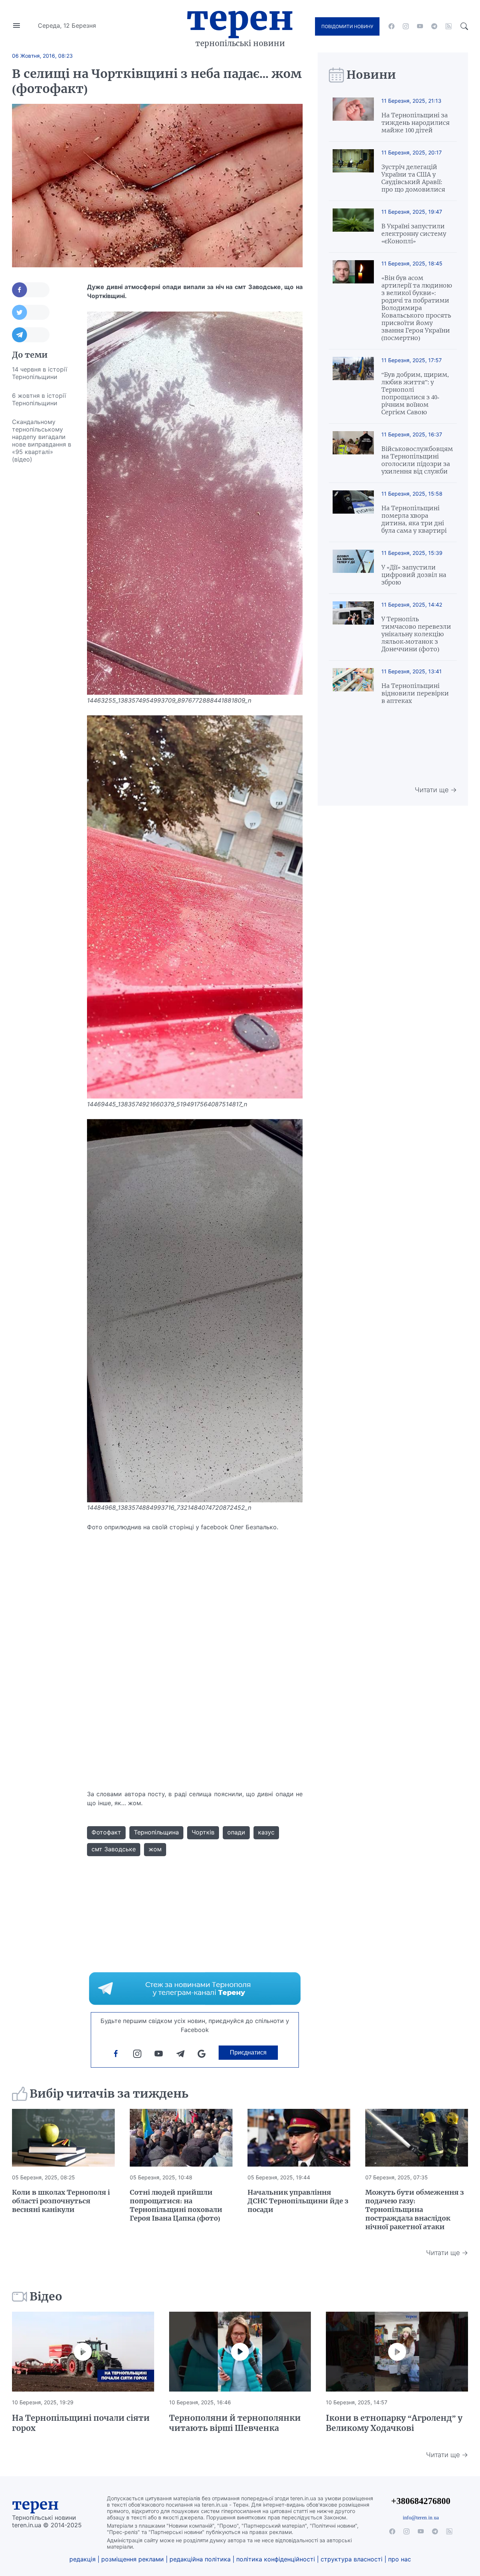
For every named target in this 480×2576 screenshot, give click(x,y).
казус (266, 1832)
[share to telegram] (31, 335)
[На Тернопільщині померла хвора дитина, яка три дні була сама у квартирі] (353, 512)
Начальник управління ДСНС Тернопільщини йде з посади (298, 2201)
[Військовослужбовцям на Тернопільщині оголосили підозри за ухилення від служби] (353, 453)
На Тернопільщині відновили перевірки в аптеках (415, 693)
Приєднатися (248, 2052)
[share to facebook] (31, 290)
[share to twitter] (31, 312)
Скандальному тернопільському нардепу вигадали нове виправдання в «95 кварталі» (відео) (42, 441)
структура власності (352, 2559)
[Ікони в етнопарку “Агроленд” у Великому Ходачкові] (397, 2352)
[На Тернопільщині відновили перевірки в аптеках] (353, 686)
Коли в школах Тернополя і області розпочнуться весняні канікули (61, 2201)
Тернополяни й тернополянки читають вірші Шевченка (235, 2423)
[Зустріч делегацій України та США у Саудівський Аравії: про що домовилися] (353, 171)
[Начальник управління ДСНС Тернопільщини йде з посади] (299, 2138)
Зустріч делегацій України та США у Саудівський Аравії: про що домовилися (413, 178)
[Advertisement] (42, 581)
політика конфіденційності (276, 2559)
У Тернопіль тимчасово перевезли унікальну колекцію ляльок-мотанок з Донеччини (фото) (416, 634)
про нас (400, 2559)
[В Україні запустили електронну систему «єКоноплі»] (353, 227)
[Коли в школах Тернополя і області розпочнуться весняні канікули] (63, 2138)
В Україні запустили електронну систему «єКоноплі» (414, 234)
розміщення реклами (133, 2559)
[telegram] (434, 26)
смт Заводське (114, 1849)
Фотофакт (106, 1832)
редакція (82, 2559)
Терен (240, 18)
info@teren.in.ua (421, 2518)
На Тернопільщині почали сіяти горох (81, 2423)
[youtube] (420, 26)
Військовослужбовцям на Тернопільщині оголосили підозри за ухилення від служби (417, 460)
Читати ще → (436, 790)
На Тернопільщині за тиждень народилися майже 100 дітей (415, 123)
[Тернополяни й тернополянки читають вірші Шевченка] (240, 2352)
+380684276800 (421, 2501)
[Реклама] (195, 1989)
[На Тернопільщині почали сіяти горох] (83, 2352)
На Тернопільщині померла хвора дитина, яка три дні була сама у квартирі (414, 519)
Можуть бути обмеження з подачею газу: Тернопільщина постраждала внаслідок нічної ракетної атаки (415, 2210)
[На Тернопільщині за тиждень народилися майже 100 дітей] (353, 116)
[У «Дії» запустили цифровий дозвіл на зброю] (353, 568)
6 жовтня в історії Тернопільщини (39, 399)
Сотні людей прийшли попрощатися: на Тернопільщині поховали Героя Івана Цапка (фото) (176, 2205)
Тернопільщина (156, 1832)
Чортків (203, 1832)
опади (236, 1832)
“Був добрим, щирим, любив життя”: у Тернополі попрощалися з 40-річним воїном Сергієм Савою (415, 393)
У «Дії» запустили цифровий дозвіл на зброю (414, 575)
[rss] (448, 26)
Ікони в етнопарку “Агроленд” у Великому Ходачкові (394, 2423)
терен (35, 2504)
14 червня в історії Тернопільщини (40, 373)
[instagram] (406, 26)
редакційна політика (200, 2559)
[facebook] (391, 26)
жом (155, 1849)
